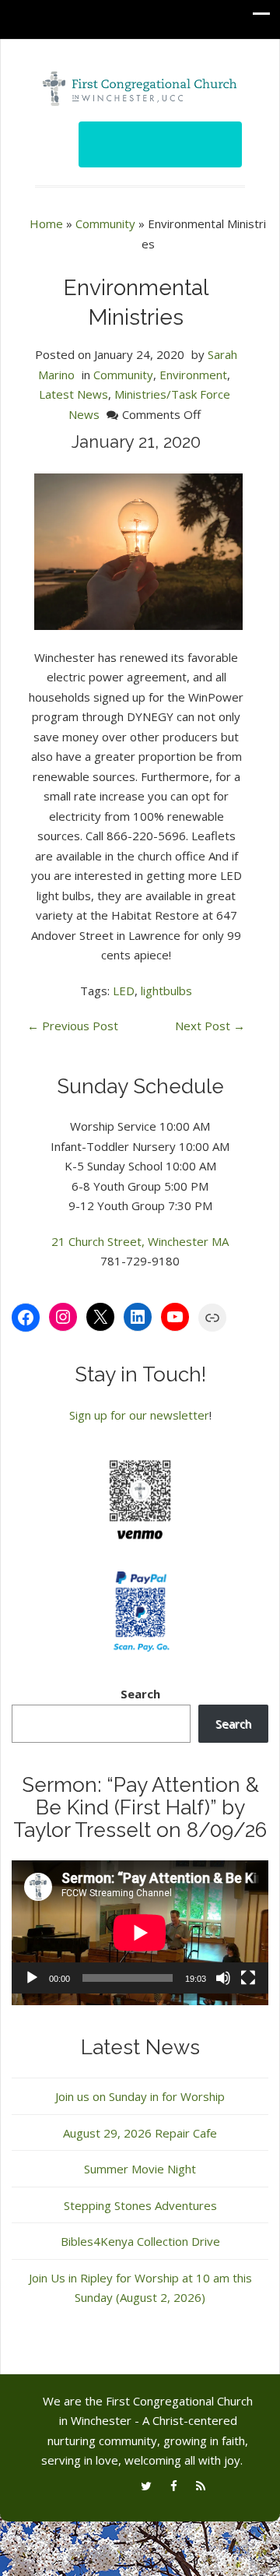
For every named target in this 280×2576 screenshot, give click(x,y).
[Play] (32, 1978)
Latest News (73, 394)
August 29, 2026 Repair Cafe (140, 2133)
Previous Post (73, 1026)
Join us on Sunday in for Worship (140, 2096)
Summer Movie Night (140, 2169)
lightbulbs (166, 991)
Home (46, 223)
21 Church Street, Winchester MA (140, 1241)
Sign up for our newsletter (139, 1415)
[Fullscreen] (248, 1978)
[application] (140, 1933)
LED (124, 991)
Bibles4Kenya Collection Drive (140, 2241)
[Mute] (223, 1978)
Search (140, 1694)
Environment (193, 375)
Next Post (210, 1026)
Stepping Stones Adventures (140, 2205)
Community (105, 223)
